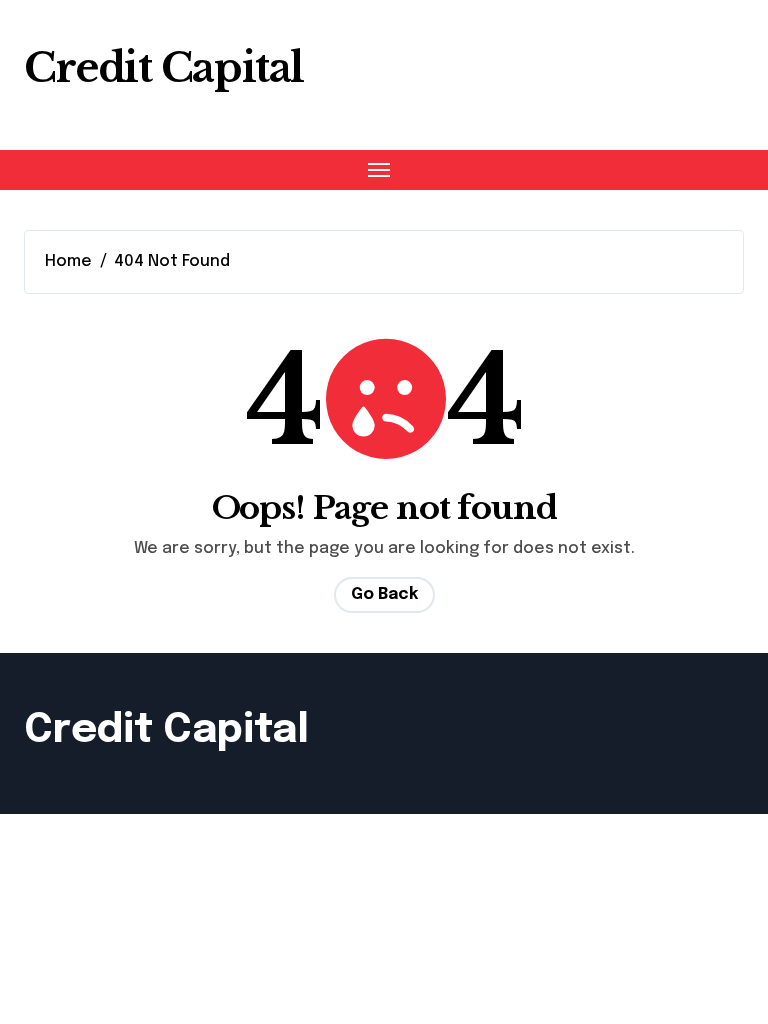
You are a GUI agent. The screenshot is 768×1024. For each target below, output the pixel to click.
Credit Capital (164, 68)
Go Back (384, 594)
